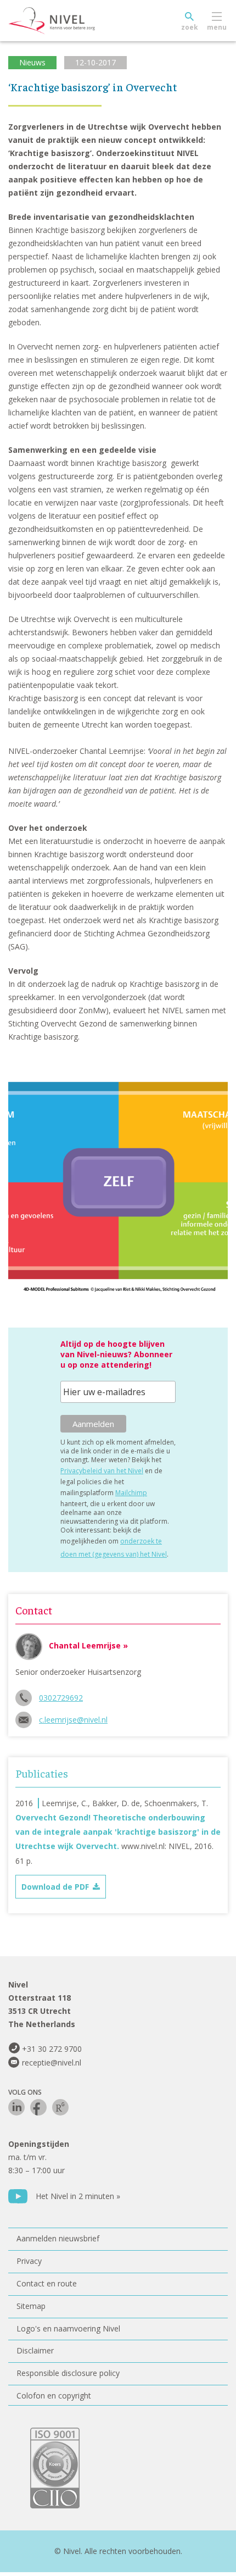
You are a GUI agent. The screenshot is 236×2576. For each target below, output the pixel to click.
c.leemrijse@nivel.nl (73, 1720)
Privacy (29, 2261)
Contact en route (47, 2283)
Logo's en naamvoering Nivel (68, 2328)
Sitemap (31, 2306)
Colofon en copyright (54, 2395)
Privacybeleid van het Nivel (102, 1471)
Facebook (38, 2107)
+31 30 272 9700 (52, 2049)
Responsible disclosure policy (68, 2373)
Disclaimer (35, 2350)
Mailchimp (131, 1493)
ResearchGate (60, 2107)
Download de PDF (55, 1887)
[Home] (77, 21)
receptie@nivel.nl (52, 2063)
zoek (190, 27)
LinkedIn (16, 2107)
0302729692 (61, 1698)
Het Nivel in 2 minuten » (78, 2196)
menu (217, 27)
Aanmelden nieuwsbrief (58, 2238)
